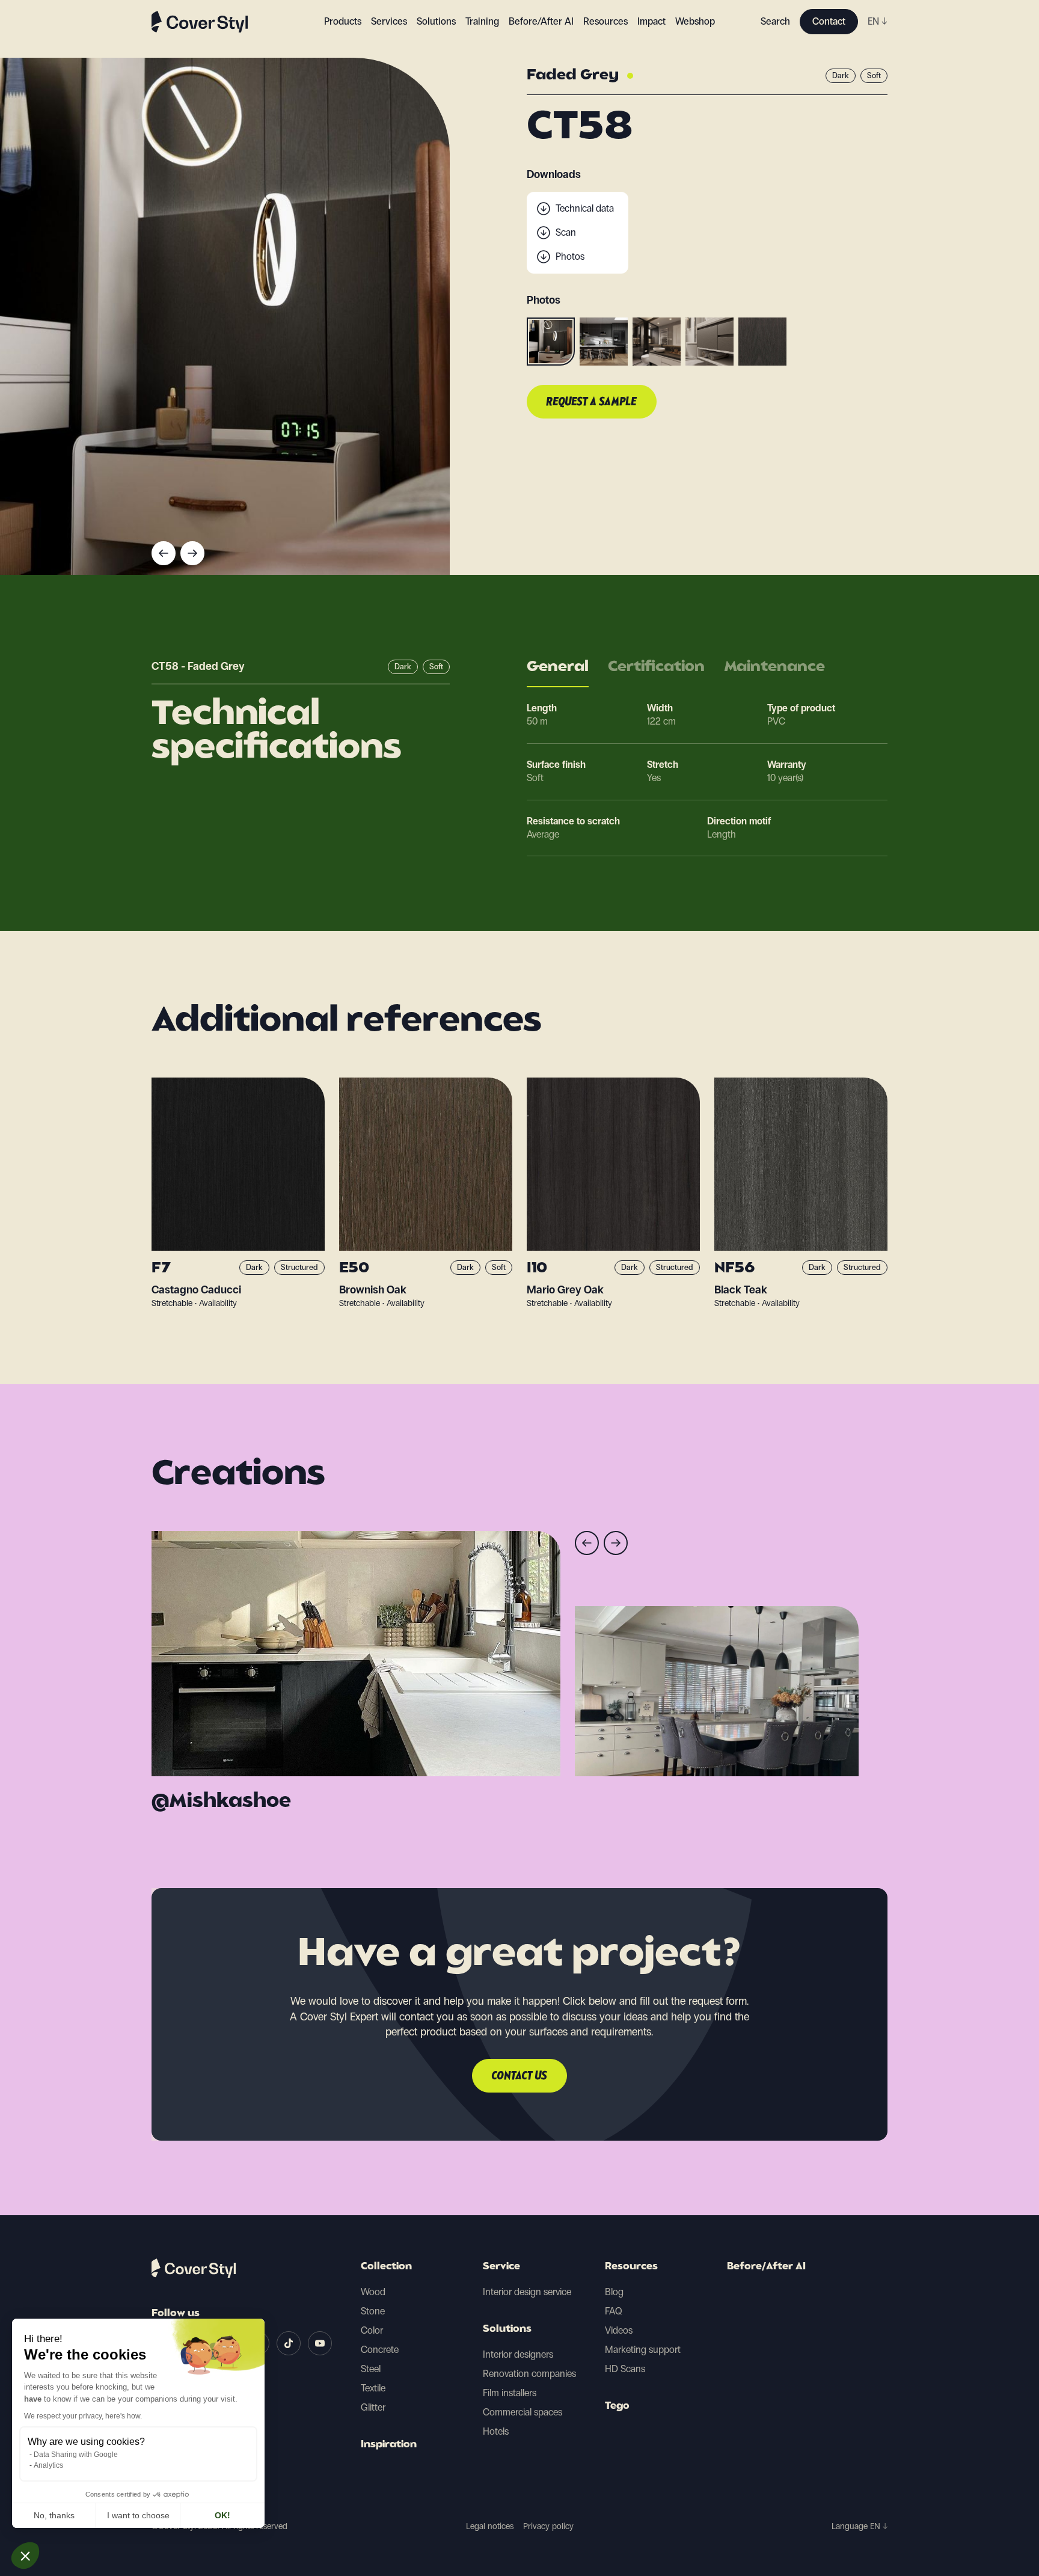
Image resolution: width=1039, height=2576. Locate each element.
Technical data (585, 208)
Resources (631, 2267)
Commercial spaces (523, 2412)
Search (775, 21)
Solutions (507, 2329)
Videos (619, 2330)
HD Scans (625, 2369)
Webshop (695, 21)
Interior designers (518, 2354)
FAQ (614, 2311)
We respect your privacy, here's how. (83, 2416)
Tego (617, 2406)
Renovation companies (529, 2374)
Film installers (510, 2393)
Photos (570, 256)
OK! (222, 2515)
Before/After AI (541, 21)
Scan (566, 232)
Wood (373, 2292)
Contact (829, 21)
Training (482, 21)
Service (501, 2267)
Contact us (519, 2076)
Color (372, 2330)
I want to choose (138, 2515)
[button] (25, 2556)
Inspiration (389, 2445)
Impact (651, 21)
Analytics (48, 2465)
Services (389, 21)
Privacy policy (548, 2526)
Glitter (373, 2407)
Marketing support (643, 2350)
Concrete (380, 2350)
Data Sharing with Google (76, 2455)
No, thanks (54, 2515)
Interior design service (527, 2292)
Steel (371, 2369)
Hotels (496, 2431)
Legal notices (490, 2526)
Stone (373, 2311)
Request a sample (592, 402)
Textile (373, 2388)
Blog (614, 2292)
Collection (386, 2267)
